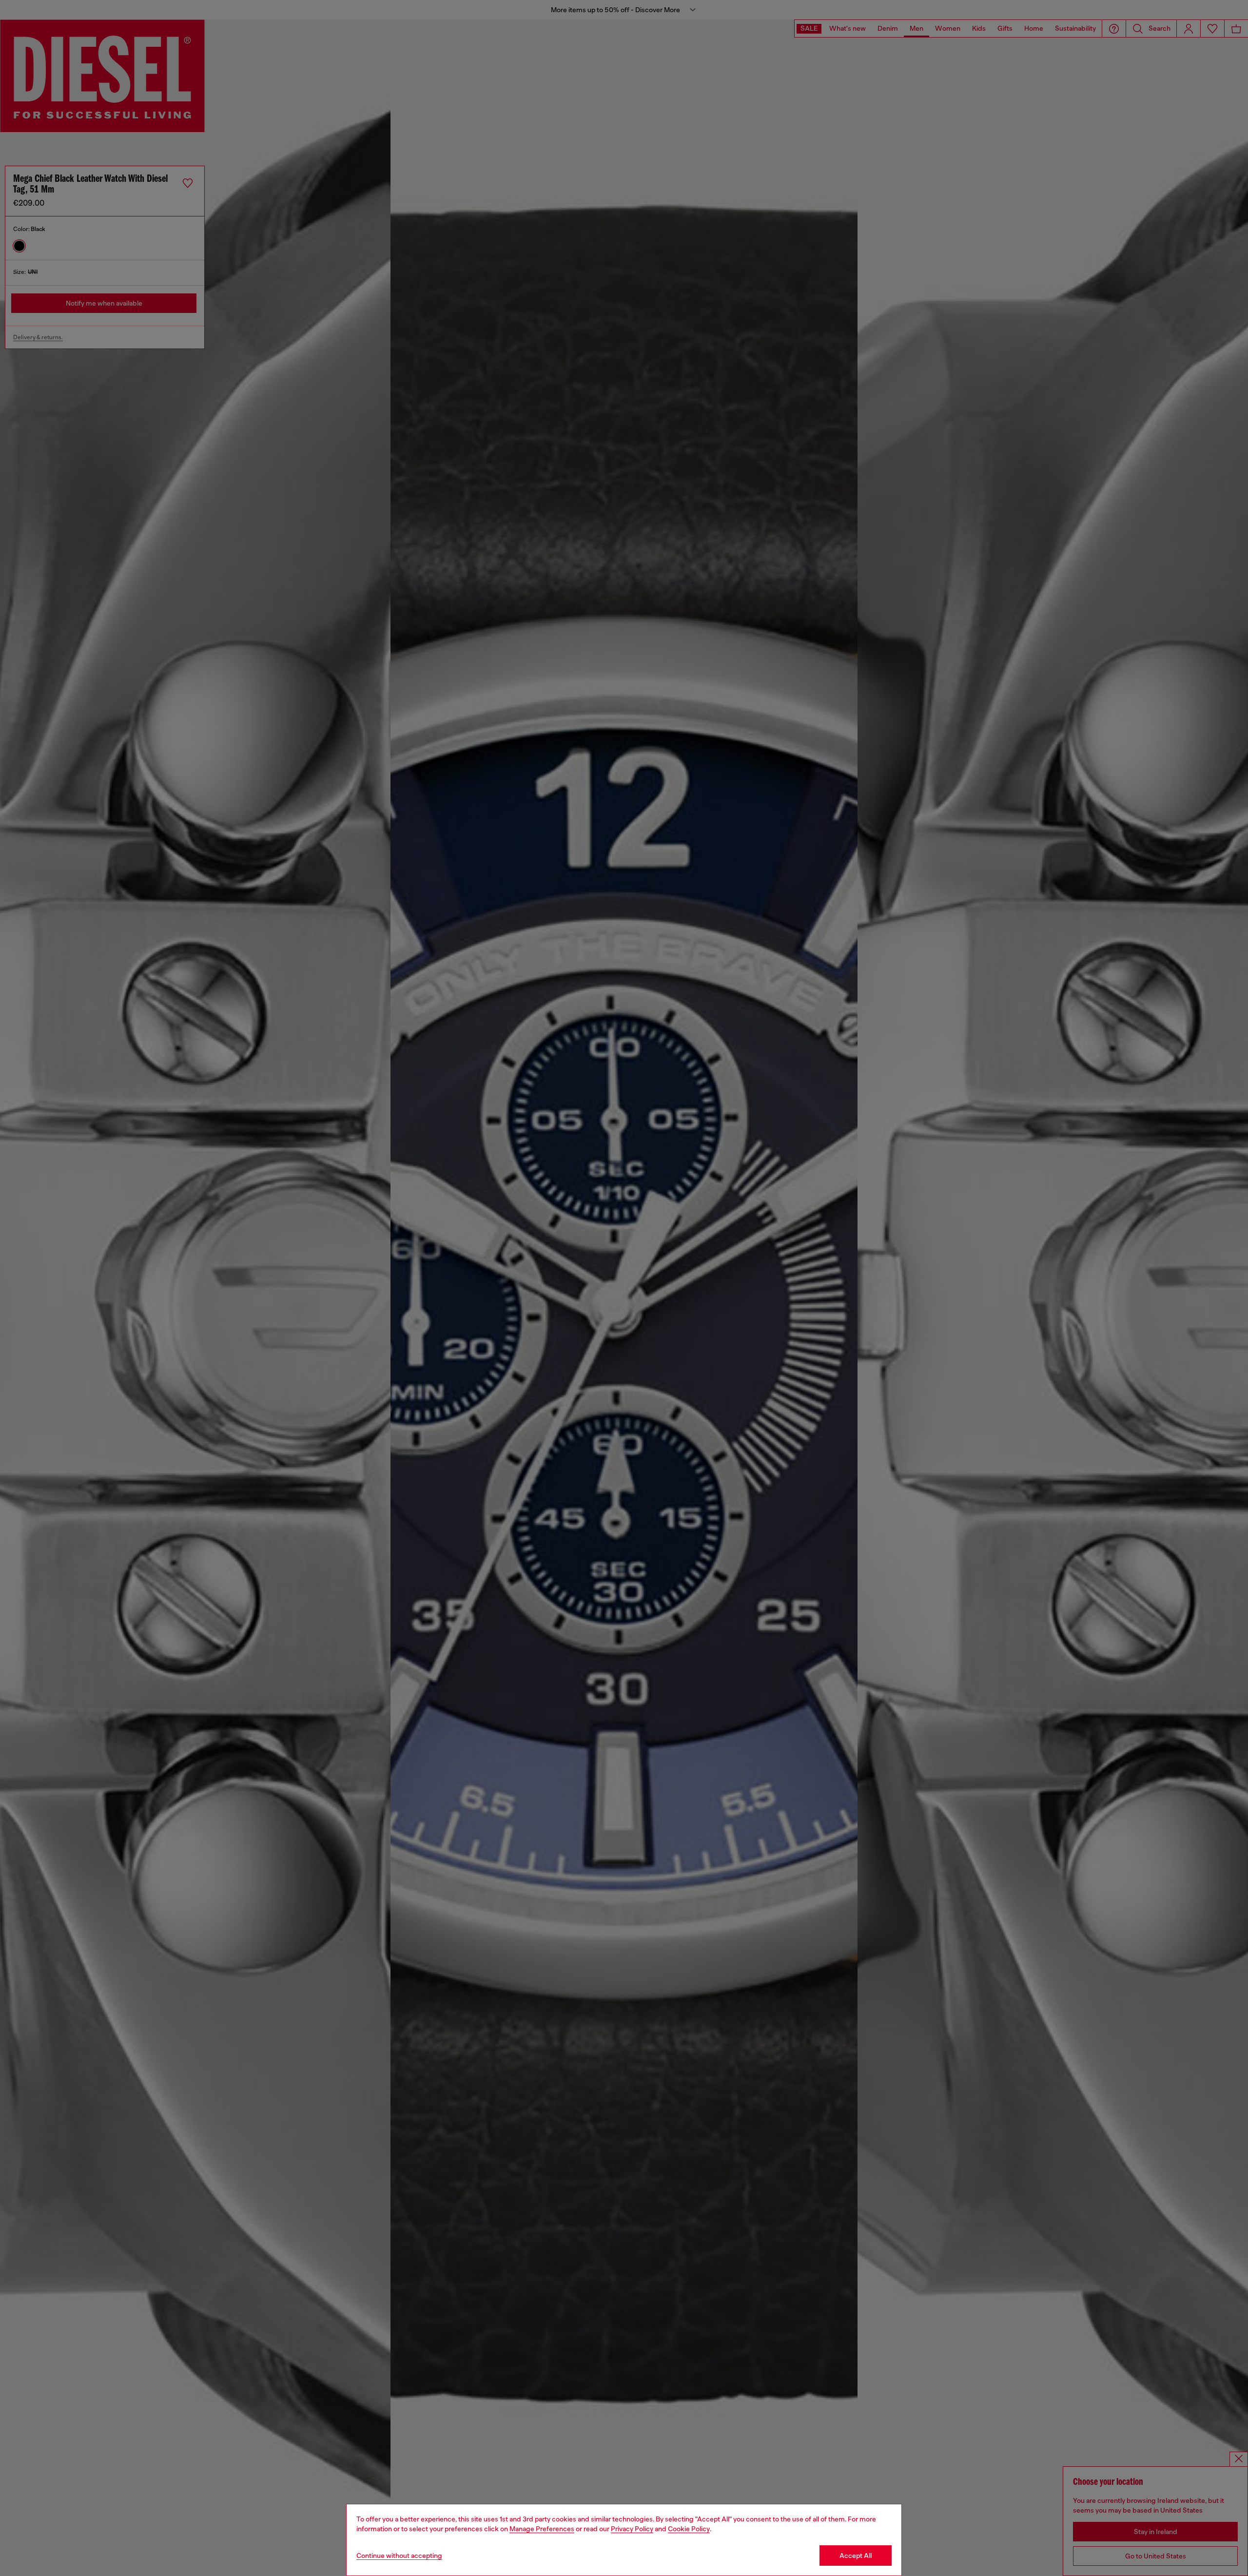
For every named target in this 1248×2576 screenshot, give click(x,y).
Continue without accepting (399, 2556)
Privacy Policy (632, 2529)
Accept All (856, 2556)
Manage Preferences (542, 2529)
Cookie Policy (689, 2529)
